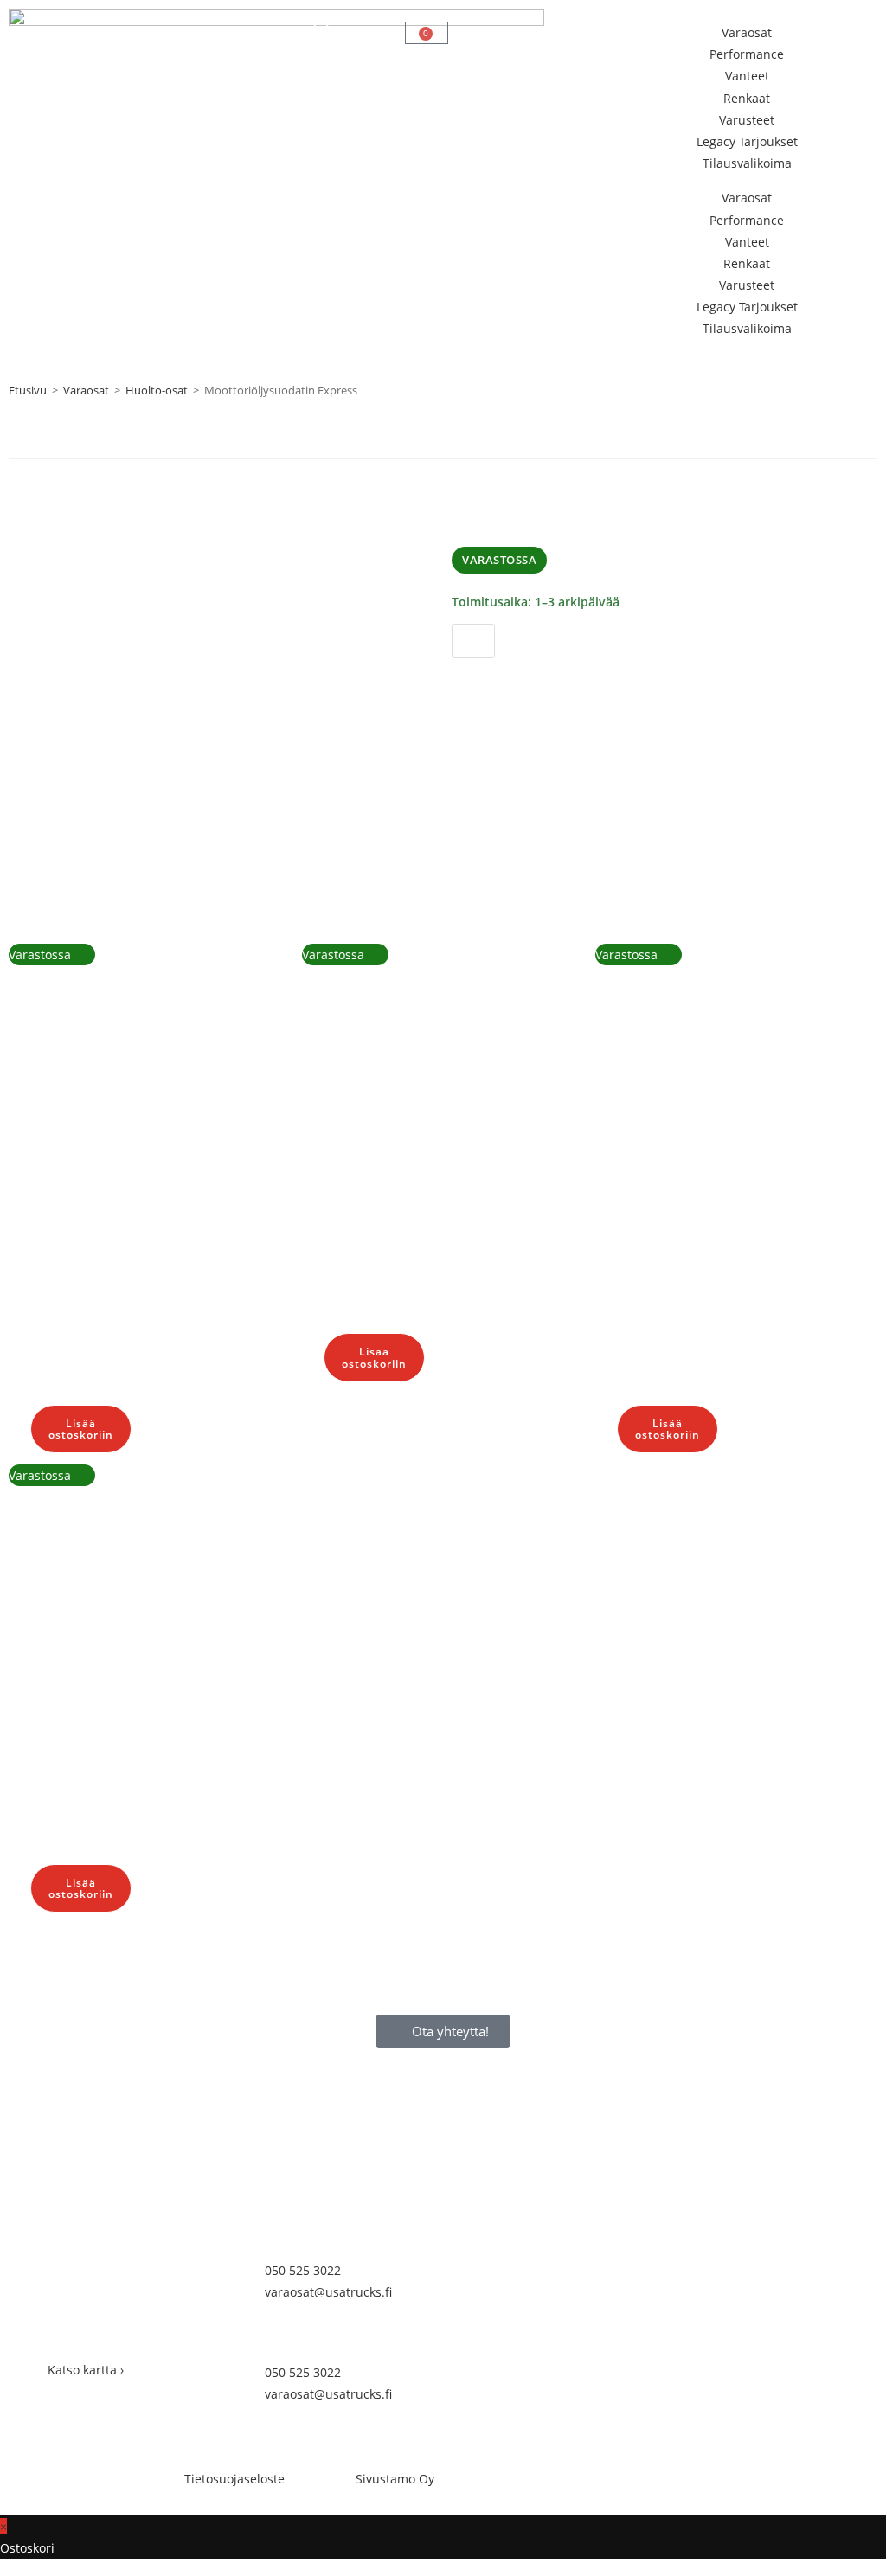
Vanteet (747, 76)
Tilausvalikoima (747, 163)
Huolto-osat (157, 390)
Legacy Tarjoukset (747, 141)
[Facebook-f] (473, 2355)
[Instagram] (520, 2355)
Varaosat (747, 32)
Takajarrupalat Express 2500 (61, 1189)
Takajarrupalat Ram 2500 (58, 1659)
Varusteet (747, 120)
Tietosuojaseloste (234, 2479)
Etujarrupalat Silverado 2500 (649, 1189)
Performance (747, 54)
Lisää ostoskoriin (526, 678)
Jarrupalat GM (351, 1153)
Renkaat (747, 98)
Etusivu (28, 390)
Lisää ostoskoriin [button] (81, 1429)
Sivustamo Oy (395, 2479)
